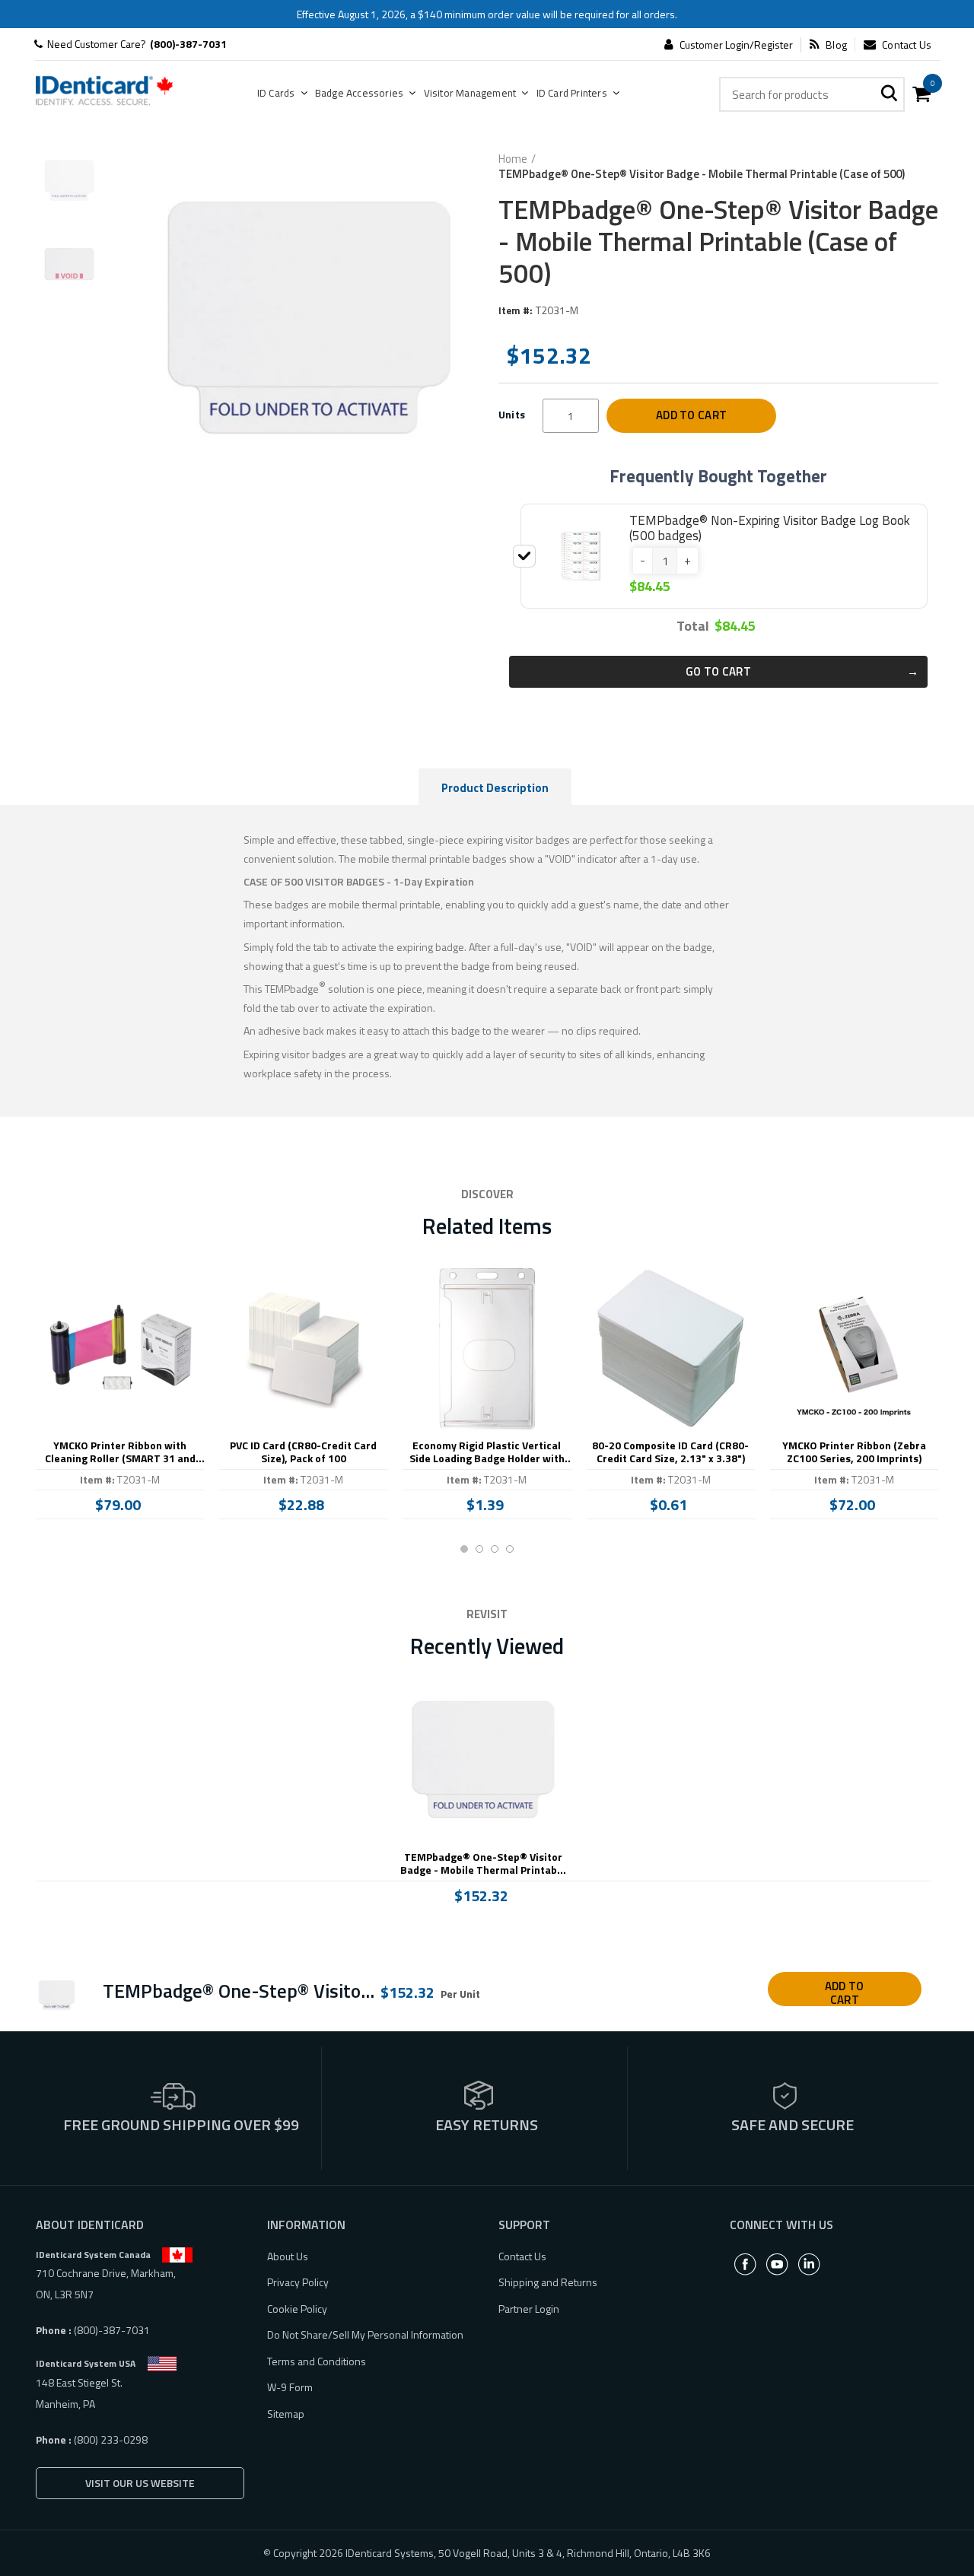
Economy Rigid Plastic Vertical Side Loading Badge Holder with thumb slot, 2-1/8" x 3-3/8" (487, 1452)
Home (513, 159)
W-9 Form (290, 2387)
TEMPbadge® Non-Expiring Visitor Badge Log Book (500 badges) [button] (770, 528)
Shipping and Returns (548, 2282)
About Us (288, 2256)
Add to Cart (691, 415)
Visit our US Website (140, 2483)
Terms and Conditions (317, 2361)
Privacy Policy (298, 2282)
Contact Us (907, 45)
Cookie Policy (297, 2309)
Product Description (495, 788)
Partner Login (529, 2309)
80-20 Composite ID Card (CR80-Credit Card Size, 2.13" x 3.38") (670, 1452)
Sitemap (286, 2414)
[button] (643, 561)
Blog (836, 45)
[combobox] (812, 94)
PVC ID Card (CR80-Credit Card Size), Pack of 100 (303, 1452)
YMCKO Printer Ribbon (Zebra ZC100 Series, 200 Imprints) (854, 1452)
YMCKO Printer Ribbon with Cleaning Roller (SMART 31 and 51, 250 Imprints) (120, 1452)
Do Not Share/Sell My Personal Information (365, 2334)
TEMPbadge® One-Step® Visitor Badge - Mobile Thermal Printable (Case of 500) (483, 1864)
